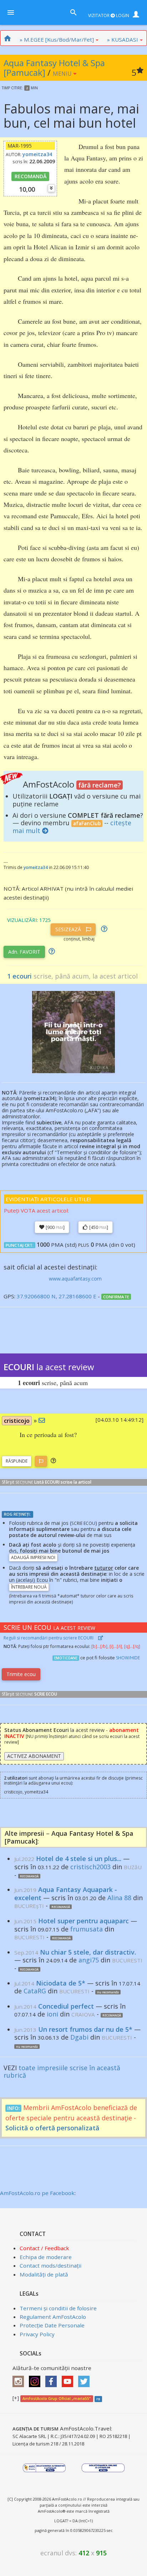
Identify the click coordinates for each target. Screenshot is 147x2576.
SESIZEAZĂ (69, 929)
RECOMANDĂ (31, 176)
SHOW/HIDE (128, 1658)
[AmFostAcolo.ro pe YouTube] (69, 2379)
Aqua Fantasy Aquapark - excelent (66, 1894)
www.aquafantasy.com (75, 1279)
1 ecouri (19, 976)
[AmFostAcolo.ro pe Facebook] (53, 2379)
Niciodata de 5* (61, 1983)
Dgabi (79, 2037)
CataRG (35, 1991)
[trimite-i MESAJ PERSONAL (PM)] (42, 1420)
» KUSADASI (123, 39)
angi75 (89, 1960)
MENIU (63, 74)
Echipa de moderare (46, 2257)
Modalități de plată (44, 2274)
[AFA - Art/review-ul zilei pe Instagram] (20, 2379)
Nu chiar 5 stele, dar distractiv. (88, 1952)
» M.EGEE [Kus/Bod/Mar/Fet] (57, 39)
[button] (53, 1461)
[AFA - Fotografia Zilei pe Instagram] (36, 2379)
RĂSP (17, 1461)
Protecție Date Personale (52, 2325)
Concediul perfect (66, 2006)
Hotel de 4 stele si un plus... (79, 1859)
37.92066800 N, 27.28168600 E (57, 1296)
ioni (52, 2014)
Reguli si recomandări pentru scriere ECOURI (49, 1638)
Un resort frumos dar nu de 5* (85, 2029)
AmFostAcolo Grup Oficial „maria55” (57, 2399)
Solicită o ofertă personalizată (52, 2128)
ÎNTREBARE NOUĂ (29, 1587)
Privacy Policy (37, 2334)
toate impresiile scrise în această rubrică (62, 2072)
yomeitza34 (37, 154)
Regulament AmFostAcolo (53, 2317)
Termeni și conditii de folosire (58, 2308)
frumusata (87, 1929)
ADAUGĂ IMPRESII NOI (33, 1557)
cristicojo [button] (17, 1421)
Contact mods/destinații (50, 2265)
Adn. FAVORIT (24, 952)
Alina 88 (119, 1898)
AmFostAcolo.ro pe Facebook (37, 2193)
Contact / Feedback (44, 2248)
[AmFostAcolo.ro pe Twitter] (86, 2379)
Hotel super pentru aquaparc (83, 1921)
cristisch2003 (90, 1867)
